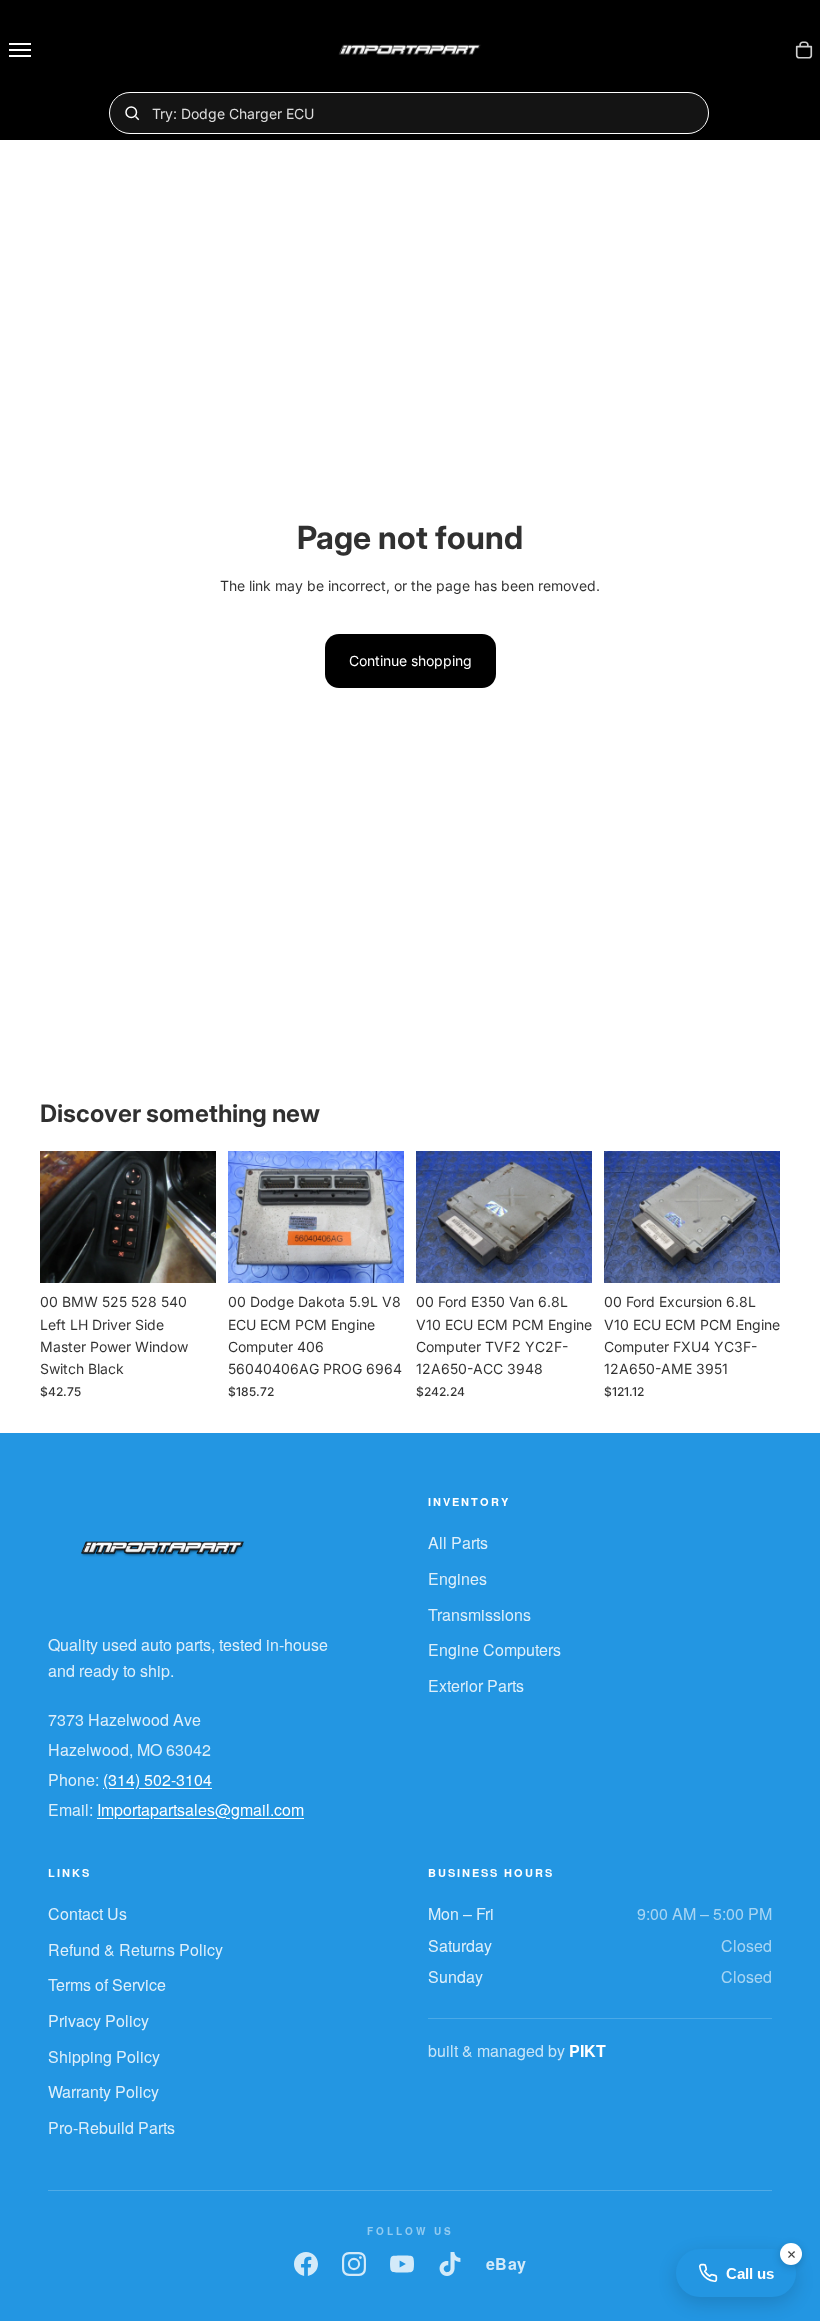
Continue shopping (410, 660)
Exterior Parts (476, 1685)
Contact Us (87, 1913)
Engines (457, 1578)
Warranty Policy (103, 2091)
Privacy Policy (98, 2020)
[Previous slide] (62, 1217)
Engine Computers (494, 1649)
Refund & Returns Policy (135, 1949)
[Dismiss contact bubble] (791, 2254)
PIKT (587, 2050)
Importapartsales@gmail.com (200, 1809)
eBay (506, 2263)
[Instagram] (354, 2264)
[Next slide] (194, 1217)
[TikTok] (450, 2264)
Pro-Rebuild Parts (111, 2127)
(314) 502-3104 (157, 1779)
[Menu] (20, 50)
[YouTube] (402, 2264)
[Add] (185, 1252)
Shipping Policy (104, 2056)
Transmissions (479, 1614)
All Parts (458, 1542)
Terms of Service (107, 1984)
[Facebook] (306, 2264)
